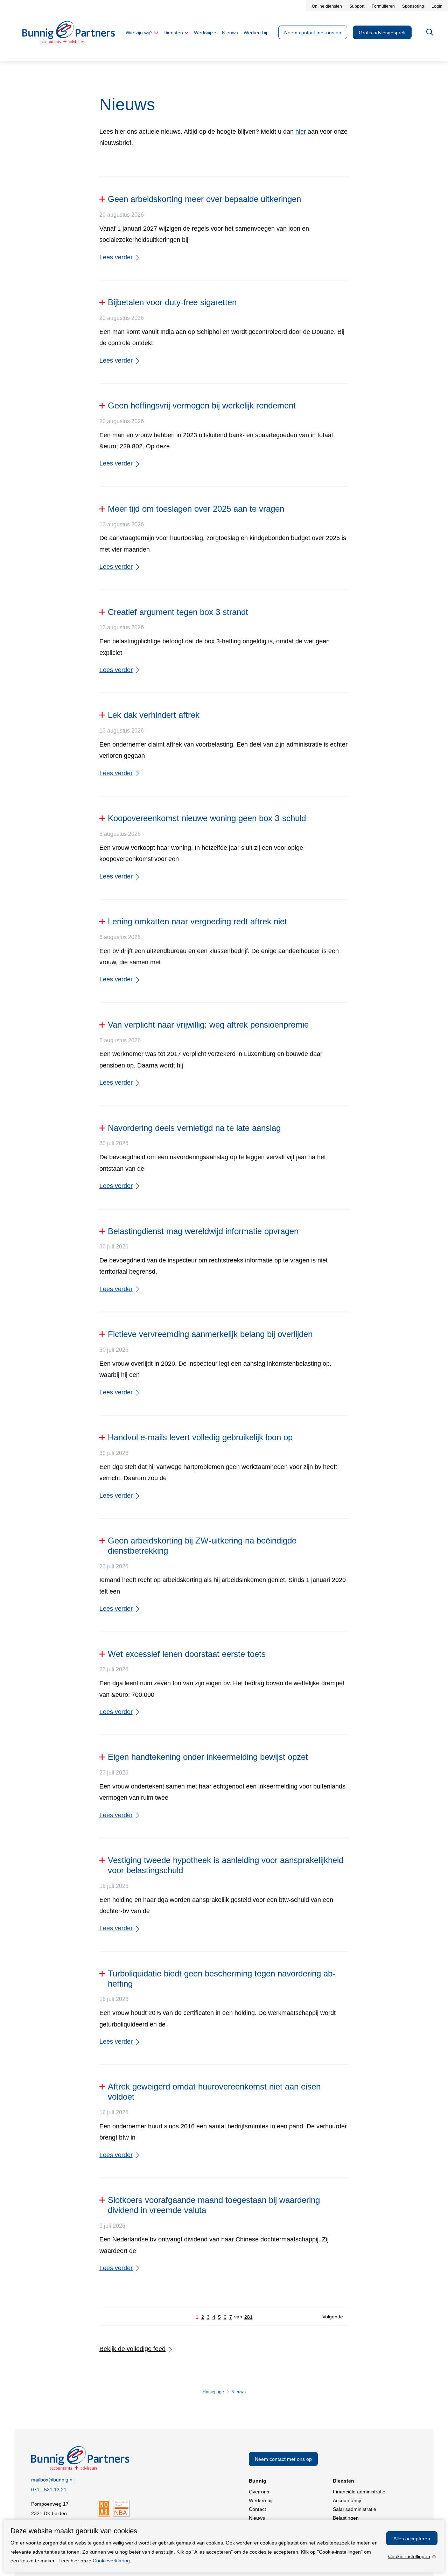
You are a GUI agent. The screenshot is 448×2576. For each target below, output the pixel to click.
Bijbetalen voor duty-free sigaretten (172, 302)
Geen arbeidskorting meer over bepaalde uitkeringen (204, 199)
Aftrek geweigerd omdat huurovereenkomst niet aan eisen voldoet (214, 2092)
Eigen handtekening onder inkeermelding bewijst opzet (208, 1757)
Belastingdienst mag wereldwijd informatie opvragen (203, 1231)
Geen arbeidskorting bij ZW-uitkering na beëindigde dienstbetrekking (202, 1546)
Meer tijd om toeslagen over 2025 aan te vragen (196, 509)
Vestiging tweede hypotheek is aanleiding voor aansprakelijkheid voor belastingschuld (226, 1865)
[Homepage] (69, 41)
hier (301, 132)
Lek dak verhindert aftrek (154, 715)
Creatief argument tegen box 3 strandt (178, 612)
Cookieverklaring (111, 2561)
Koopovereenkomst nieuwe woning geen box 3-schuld (207, 818)
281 (248, 2317)
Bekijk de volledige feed (132, 2349)
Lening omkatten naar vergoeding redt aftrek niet (197, 921)
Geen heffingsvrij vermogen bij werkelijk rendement (202, 405)
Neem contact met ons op (283, 2459)
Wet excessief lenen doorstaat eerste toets (187, 1654)
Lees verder (116, 257)
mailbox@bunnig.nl (52, 2480)
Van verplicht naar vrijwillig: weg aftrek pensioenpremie (208, 1025)
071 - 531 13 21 (49, 2490)
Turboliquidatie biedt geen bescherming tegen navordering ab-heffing (222, 1979)
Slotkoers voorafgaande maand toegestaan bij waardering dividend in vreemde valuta (214, 2205)
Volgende (333, 2317)
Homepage (213, 2392)
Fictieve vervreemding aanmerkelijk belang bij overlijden (210, 1334)
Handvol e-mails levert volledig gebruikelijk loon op (200, 1437)
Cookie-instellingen (409, 2556)
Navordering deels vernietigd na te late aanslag (194, 1128)
